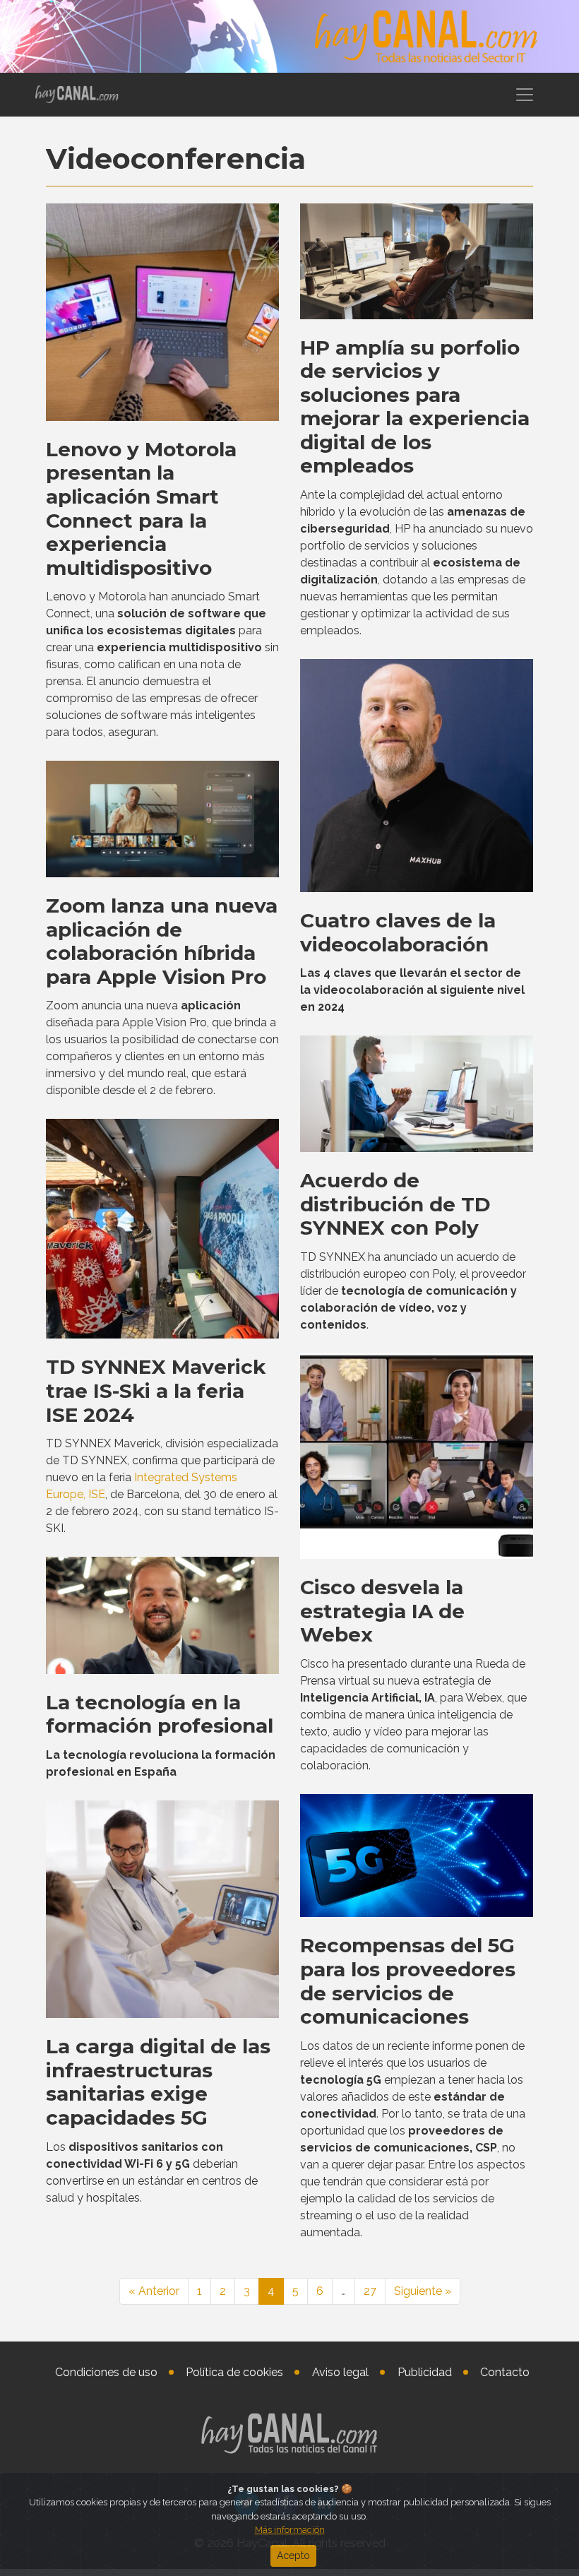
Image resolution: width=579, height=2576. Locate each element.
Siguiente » (423, 2291)
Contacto (505, 2372)
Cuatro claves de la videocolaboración (398, 932)
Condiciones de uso (106, 2372)
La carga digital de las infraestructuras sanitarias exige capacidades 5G (158, 2082)
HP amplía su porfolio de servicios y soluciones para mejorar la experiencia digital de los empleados (415, 407)
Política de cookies (234, 2372)
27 (370, 2291)
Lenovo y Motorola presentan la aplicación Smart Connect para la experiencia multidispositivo (141, 509)
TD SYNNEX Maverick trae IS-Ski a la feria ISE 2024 (156, 1390)
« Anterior (154, 2291)
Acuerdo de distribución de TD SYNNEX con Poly (395, 1204)
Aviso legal (340, 2372)
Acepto (293, 2556)
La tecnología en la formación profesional (160, 1714)
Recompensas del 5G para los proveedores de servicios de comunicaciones (408, 1981)
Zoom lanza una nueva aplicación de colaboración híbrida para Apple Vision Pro (162, 941)
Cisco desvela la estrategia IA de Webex (382, 1611)
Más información (290, 2530)
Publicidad (425, 2372)
